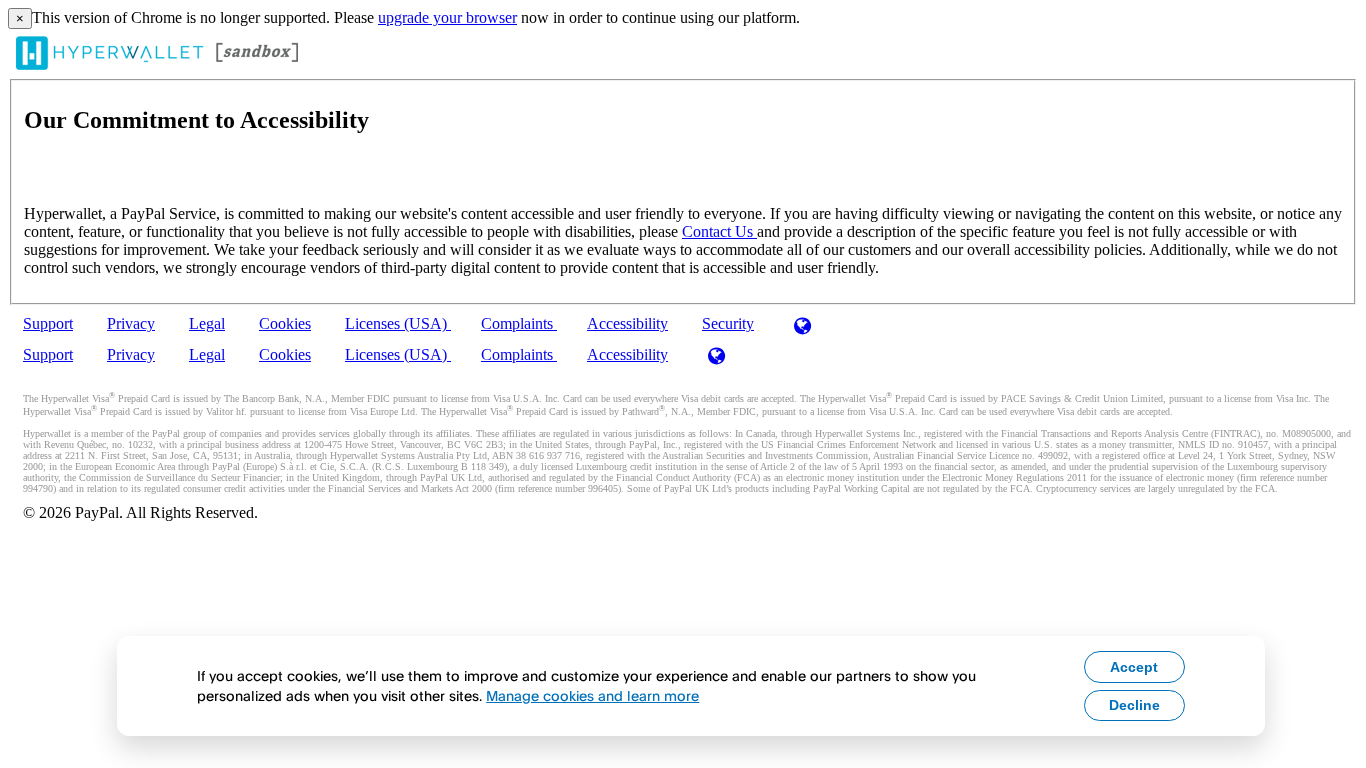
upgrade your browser (447, 17)
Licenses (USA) (398, 323)
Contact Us (719, 231)
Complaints (519, 323)
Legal (207, 323)
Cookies (285, 323)
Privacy (131, 323)
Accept (1134, 667)
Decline (1134, 705)
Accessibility (627, 323)
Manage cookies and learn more (592, 695)
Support (48, 323)
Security (728, 323)
